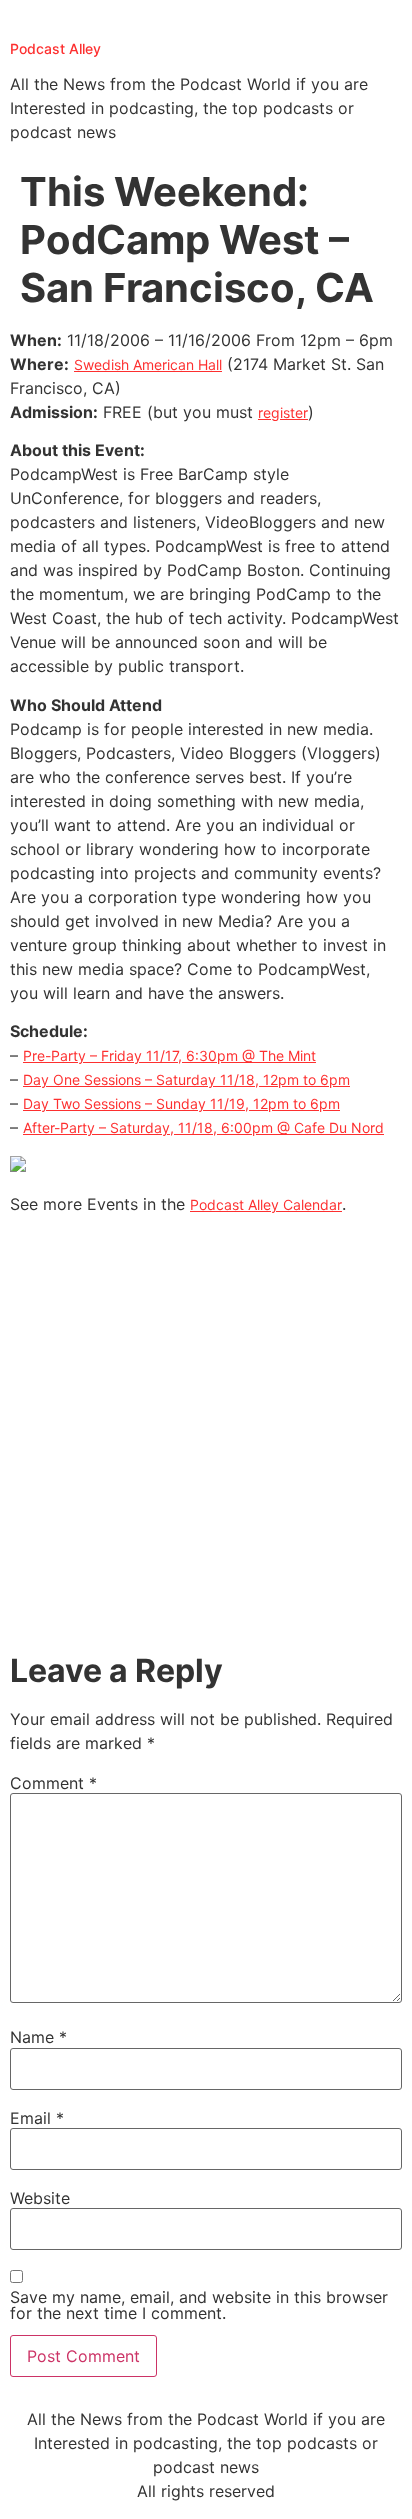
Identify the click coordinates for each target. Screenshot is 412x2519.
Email (37, 2118)
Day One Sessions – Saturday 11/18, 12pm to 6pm (186, 1079)
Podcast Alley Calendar (266, 1204)
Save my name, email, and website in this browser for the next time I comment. (199, 2305)
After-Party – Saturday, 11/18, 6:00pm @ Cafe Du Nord (203, 1127)
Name (38, 2037)
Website (40, 2198)
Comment (53, 1783)
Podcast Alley (55, 48)
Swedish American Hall (148, 364)
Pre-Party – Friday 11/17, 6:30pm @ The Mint (169, 1055)
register (283, 412)
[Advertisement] (206, 1436)
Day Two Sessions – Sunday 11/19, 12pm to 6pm (181, 1103)
